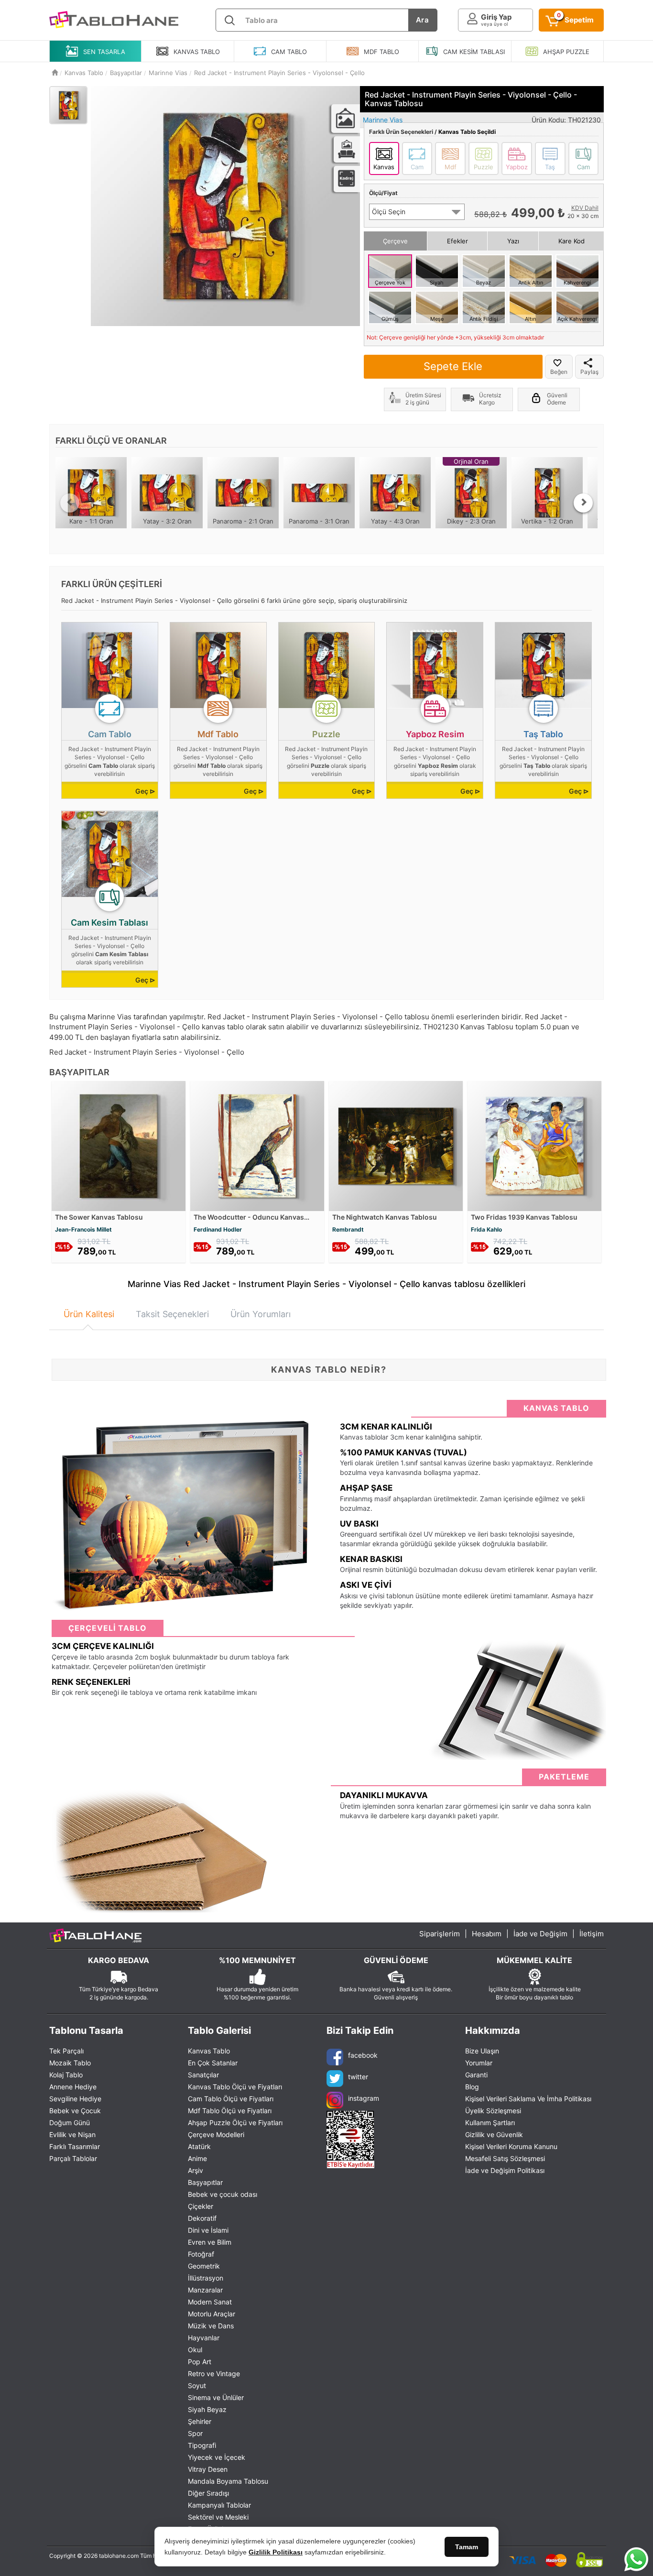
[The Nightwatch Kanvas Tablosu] (396, 1145)
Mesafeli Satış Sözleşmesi (505, 2158)
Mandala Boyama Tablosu (228, 2481)
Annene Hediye (73, 2087)
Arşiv (196, 2170)
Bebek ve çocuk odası (223, 2194)
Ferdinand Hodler (218, 1229)
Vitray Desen (208, 2469)
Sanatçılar (203, 2075)
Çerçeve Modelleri (216, 2134)
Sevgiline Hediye (75, 2099)
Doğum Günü (70, 2123)
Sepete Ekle (453, 366)
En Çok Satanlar (213, 2063)
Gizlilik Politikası (276, 2552)
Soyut (197, 2385)
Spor (195, 2433)
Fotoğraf (201, 2254)
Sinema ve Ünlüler (216, 2397)
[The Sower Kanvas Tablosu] (119, 1145)
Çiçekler (201, 2206)
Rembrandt (348, 1229)
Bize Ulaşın (482, 2051)
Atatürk (199, 2146)
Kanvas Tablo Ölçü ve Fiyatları (235, 2087)
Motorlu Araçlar (212, 2314)
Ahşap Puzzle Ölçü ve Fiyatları (235, 2123)
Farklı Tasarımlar (75, 2146)
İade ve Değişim (540, 1934)
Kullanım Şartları (490, 2123)
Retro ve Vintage (214, 2374)
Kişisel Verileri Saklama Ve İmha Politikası (528, 2099)
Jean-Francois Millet (83, 1229)
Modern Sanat (210, 2302)
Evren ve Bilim (210, 2242)
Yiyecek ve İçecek (217, 2457)
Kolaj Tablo (66, 2075)
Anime (197, 2158)
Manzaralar (205, 2290)
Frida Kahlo (486, 1229)
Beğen (559, 372)
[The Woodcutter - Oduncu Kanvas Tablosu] (257, 1145)
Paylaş (589, 372)
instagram (364, 2098)
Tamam (467, 2547)
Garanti (476, 2075)
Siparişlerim (440, 1934)
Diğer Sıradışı (208, 2493)
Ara (423, 20)
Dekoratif (202, 2218)
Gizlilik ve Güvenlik (494, 2134)
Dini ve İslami (208, 2230)
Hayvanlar (204, 2338)
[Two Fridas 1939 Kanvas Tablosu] (534, 1145)
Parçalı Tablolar (73, 2158)
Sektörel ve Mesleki (218, 2517)
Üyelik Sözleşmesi (493, 2111)
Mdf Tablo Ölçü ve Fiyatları (230, 2111)
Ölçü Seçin (389, 212)
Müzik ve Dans (211, 2326)
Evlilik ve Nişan (72, 2134)
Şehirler (200, 2421)
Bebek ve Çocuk (75, 2111)
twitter (358, 2076)
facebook (363, 2055)
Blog (472, 2087)
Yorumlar (479, 2063)
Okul (195, 2350)
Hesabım (487, 1934)
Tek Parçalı (66, 2051)
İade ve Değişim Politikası (505, 2170)
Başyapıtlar (205, 2182)
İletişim (592, 1934)
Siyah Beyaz (207, 2409)
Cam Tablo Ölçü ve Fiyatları (231, 2099)
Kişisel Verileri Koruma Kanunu (511, 2146)
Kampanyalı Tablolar (219, 2505)
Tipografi (202, 2445)
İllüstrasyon (206, 2278)
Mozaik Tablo (70, 2063)
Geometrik (204, 2266)
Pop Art (200, 2362)
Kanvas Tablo (209, 2051)
